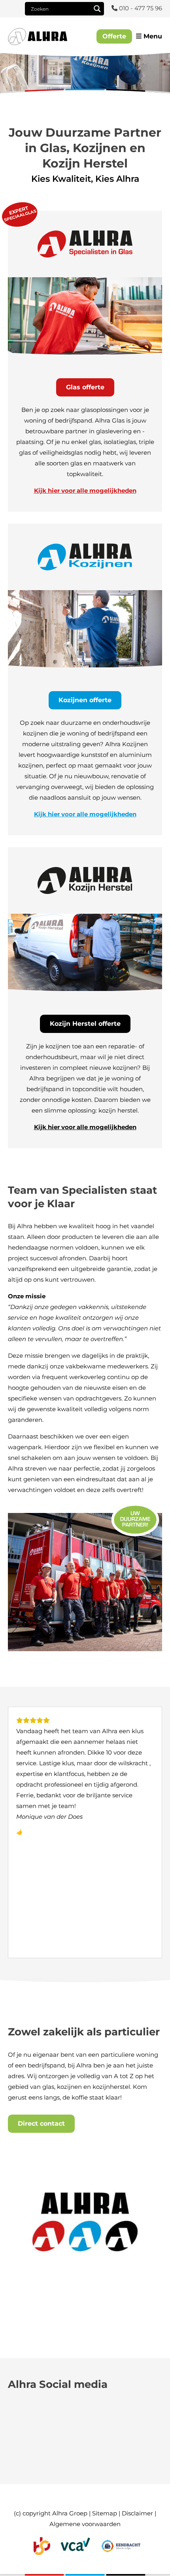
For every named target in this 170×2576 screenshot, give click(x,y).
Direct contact (41, 2123)
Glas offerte (85, 387)
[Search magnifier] (97, 9)
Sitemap (105, 2513)
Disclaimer (137, 2513)
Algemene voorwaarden (85, 2524)
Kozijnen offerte (85, 700)
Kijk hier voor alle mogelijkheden (85, 491)
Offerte (114, 36)
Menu (152, 36)
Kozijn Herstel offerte (85, 1024)
